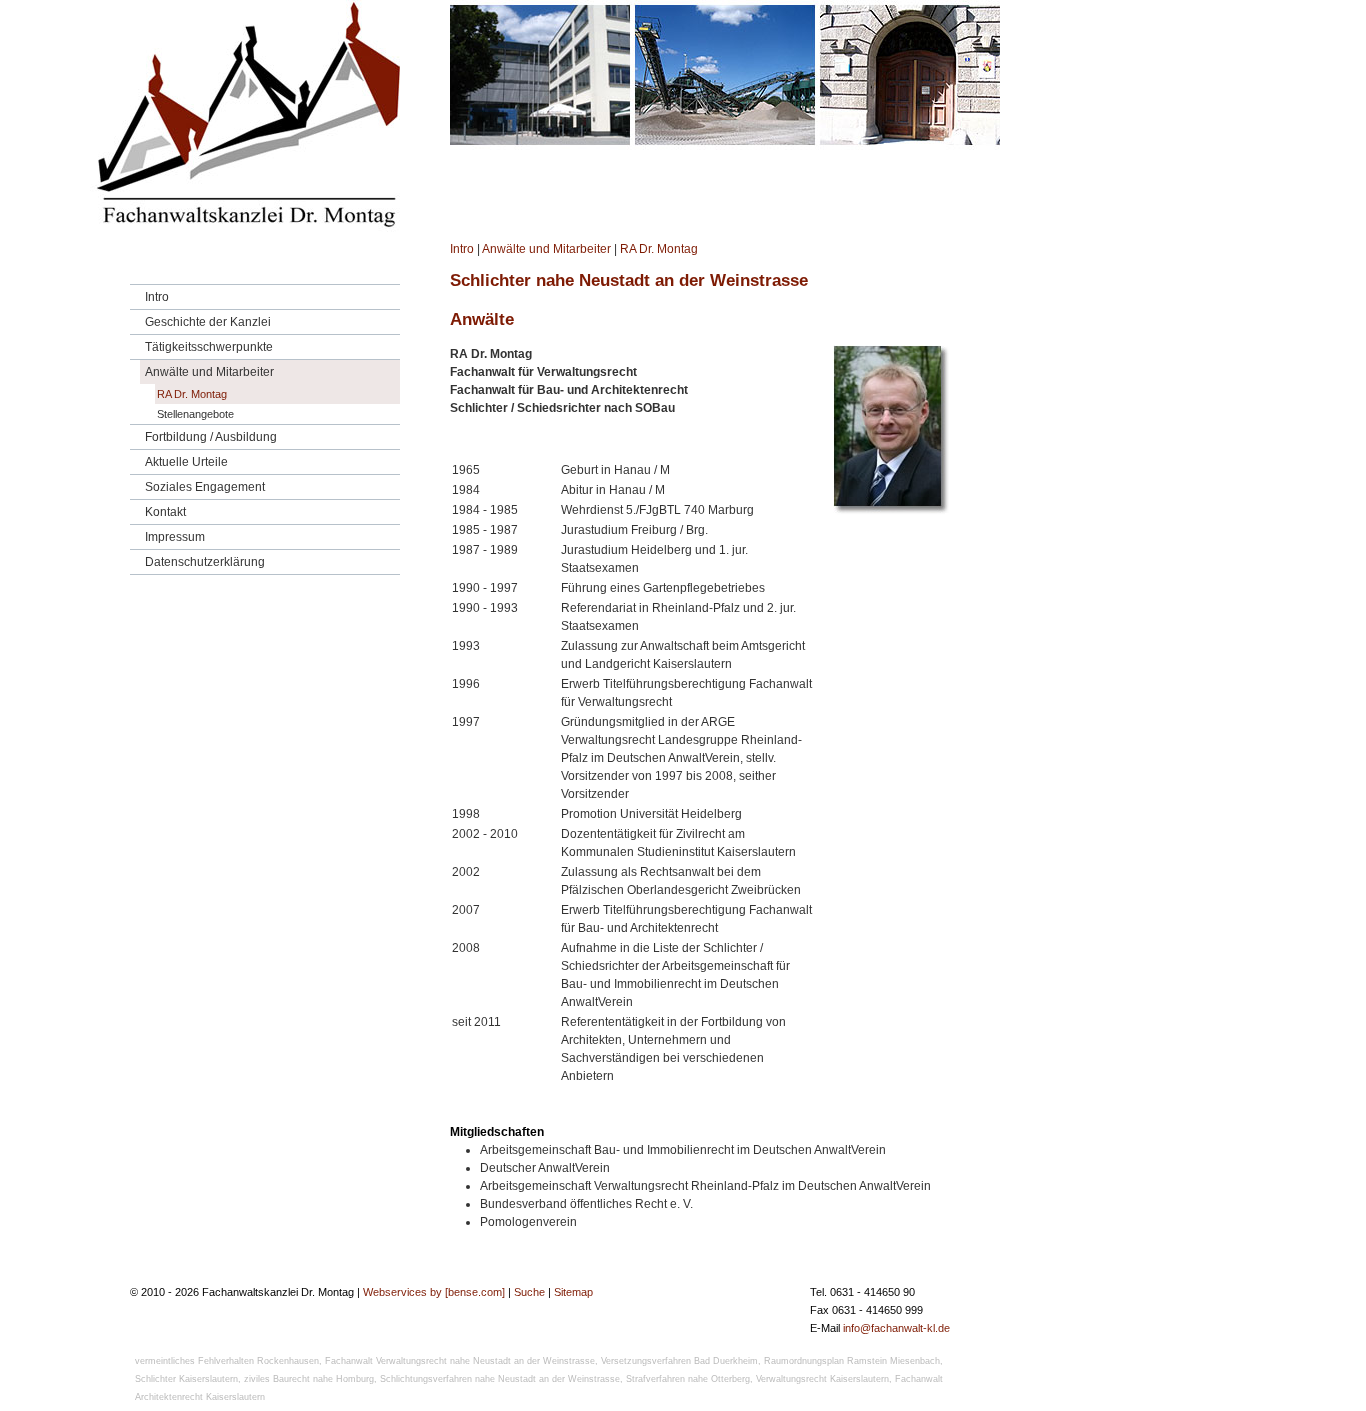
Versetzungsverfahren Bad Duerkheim (679, 1361)
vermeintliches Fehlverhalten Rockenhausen (227, 1361)
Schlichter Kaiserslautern (186, 1379)
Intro (462, 249)
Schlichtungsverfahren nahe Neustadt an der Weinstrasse (500, 1379)
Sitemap (573, 1292)
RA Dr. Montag (659, 249)
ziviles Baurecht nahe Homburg (309, 1379)
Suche (529, 1292)
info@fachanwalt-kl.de (896, 1328)
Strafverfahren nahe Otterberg (688, 1379)
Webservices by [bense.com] (434, 1292)
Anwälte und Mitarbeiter (546, 249)
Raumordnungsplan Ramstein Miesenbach (852, 1361)
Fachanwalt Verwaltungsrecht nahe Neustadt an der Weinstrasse (460, 1361)
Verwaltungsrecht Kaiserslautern (822, 1379)
